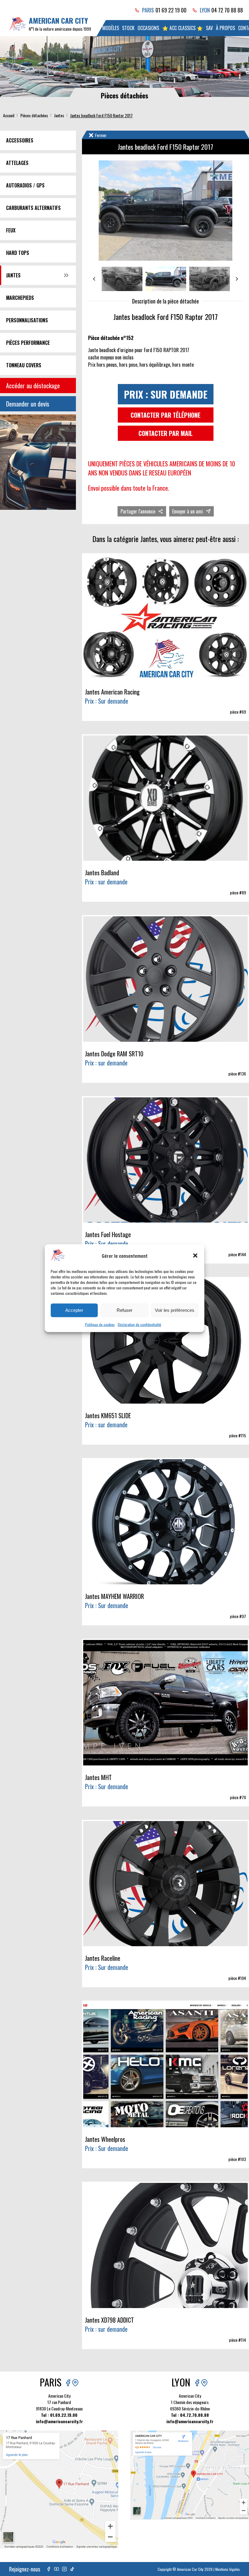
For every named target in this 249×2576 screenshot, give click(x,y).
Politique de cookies (100, 1324)
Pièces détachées (34, 115)
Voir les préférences (175, 1310)
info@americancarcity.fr (59, 2421)
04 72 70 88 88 (227, 10)
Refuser (124, 1310)
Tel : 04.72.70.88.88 (190, 2415)
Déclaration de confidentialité (140, 1324)
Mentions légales (228, 2569)
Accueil (9, 115)
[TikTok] (72, 2569)
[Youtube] (56, 2569)
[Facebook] (49, 2569)
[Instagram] (64, 2569)
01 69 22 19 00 (171, 10)
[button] (195, 1256)
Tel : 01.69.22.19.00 (59, 2415)
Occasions (148, 28)
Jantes (59, 115)
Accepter (74, 1310)
